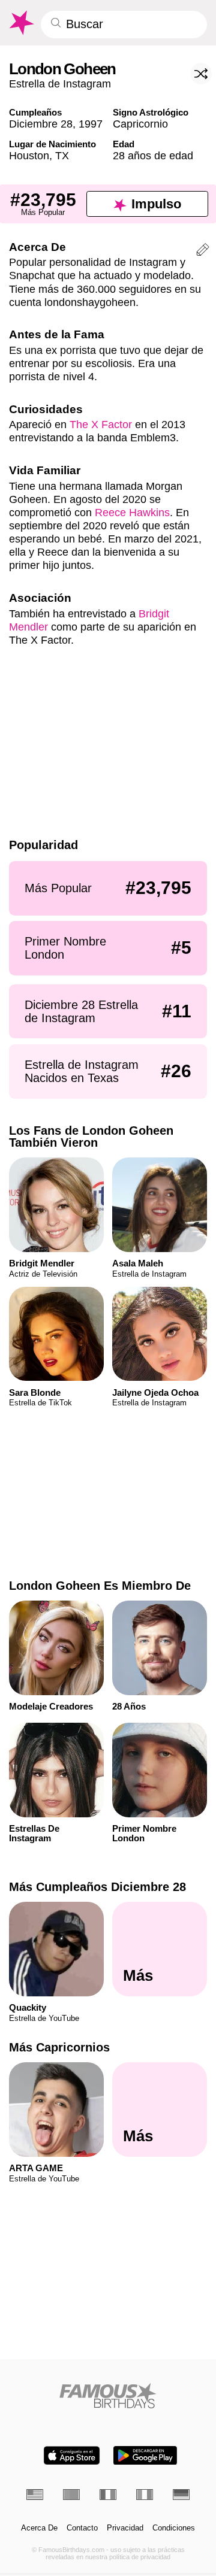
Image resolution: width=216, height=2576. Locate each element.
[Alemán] (181, 2495)
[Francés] (108, 2495)
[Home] (108, 2395)
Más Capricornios (59, 2047)
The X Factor (101, 424)
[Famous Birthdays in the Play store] (145, 2455)
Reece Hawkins (132, 512)
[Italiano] (145, 2495)
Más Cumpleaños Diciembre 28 (97, 1887)
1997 (91, 124)
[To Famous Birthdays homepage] (21, 23)
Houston (29, 155)
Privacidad (125, 2528)
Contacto (82, 2528)
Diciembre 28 (41, 124)
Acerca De (39, 2528)
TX (62, 155)
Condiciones (174, 2528)
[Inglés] (35, 2495)
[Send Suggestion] (203, 251)
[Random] (201, 74)
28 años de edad (153, 155)
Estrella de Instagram (60, 84)
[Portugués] (71, 2495)
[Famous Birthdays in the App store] (72, 2455)
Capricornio (140, 124)
